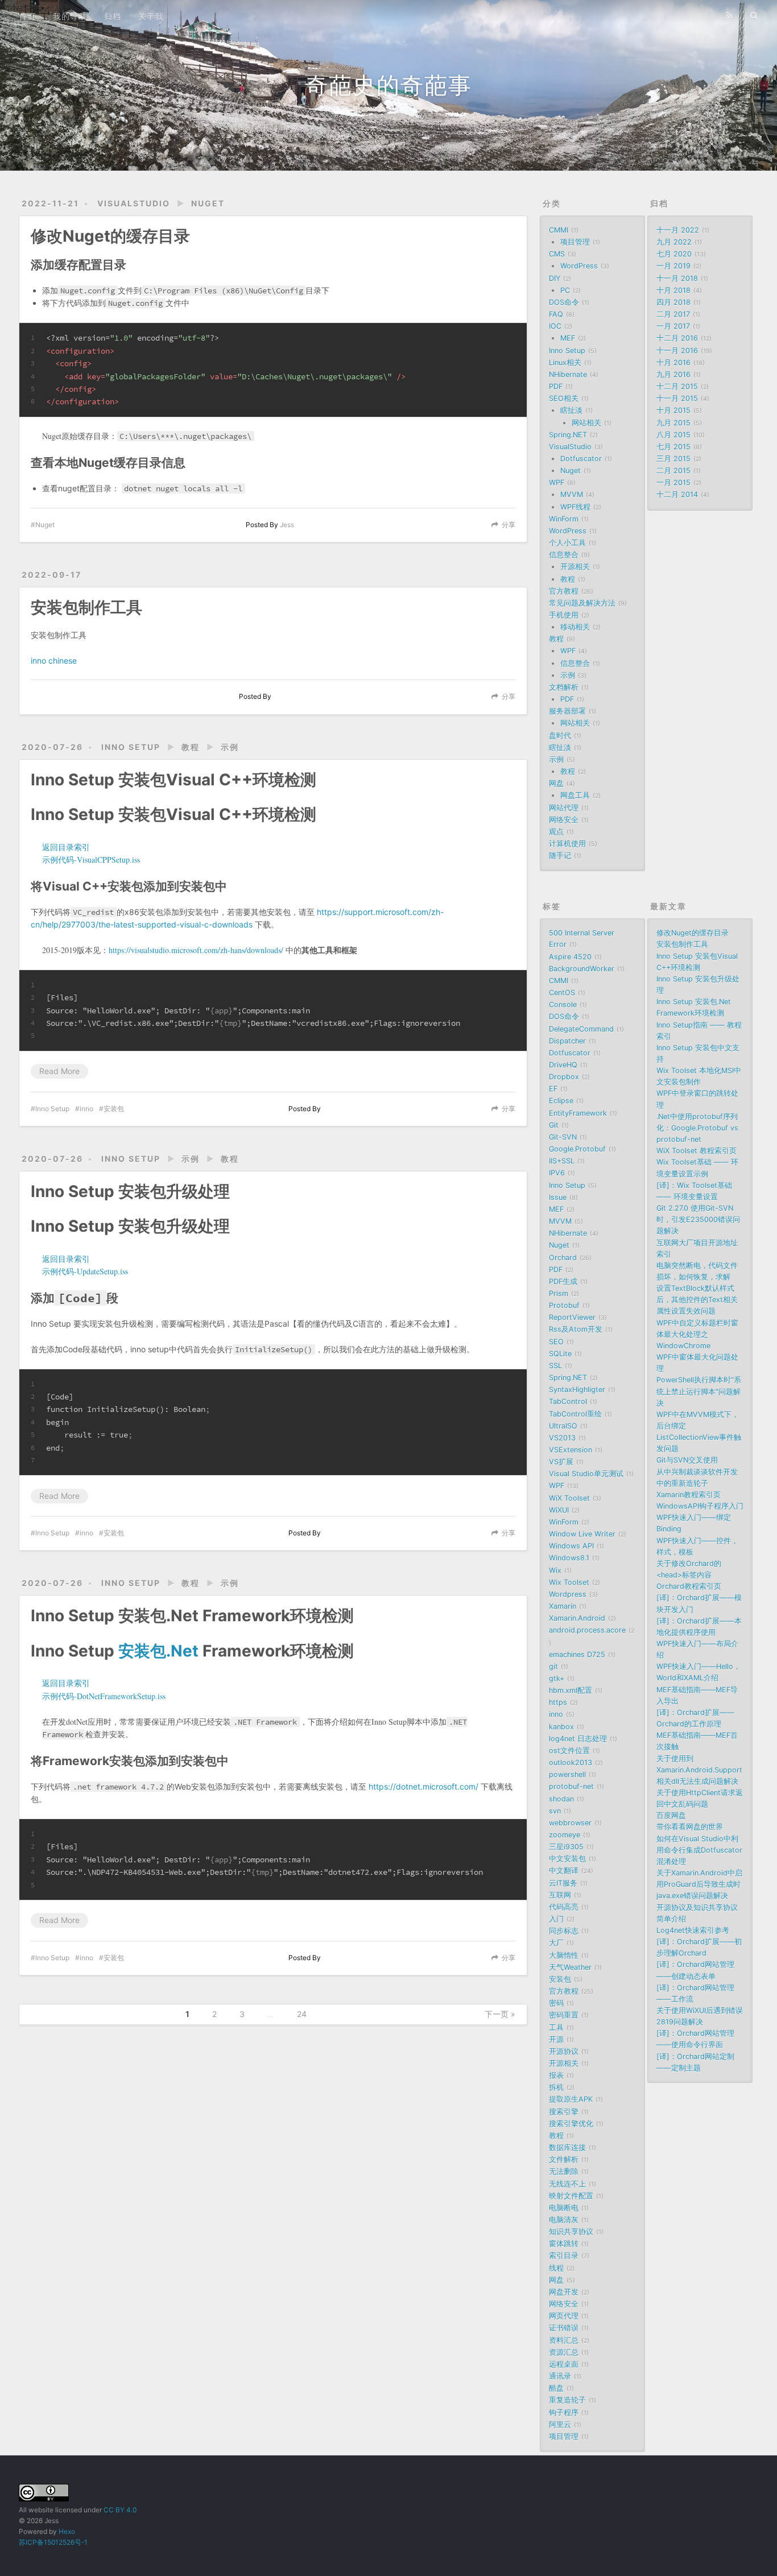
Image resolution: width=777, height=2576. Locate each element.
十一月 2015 (677, 398)
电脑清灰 (564, 2220)
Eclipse (561, 1101)
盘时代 (560, 736)
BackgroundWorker (582, 969)
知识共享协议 (571, 2232)
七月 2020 (674, 254)
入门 (556, 1919)
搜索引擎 (564, 2112)
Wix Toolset (569, 1582)
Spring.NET (568, 435)
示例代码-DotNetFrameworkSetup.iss (104, 1696)
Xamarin (563, 1606)
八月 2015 (673, 435)
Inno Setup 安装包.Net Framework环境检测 (192, 1616)
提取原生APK (571, 2099)
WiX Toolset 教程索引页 (697, 1151)
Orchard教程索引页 (689, 1586)
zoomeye (565, 1835)
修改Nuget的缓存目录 (110, 236)
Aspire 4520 (570, 957)
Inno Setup (131, 747)
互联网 (560, 1895)
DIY (555, 278)
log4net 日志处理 (578, 1739)
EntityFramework (578, 1113)
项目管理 (575, 242)
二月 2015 (673, 471)
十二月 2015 (677, 386)
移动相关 (575, 627)
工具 (556, 2028)
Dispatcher (567, 1041)
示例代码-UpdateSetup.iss (85, 1271)
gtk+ (557, 1678)
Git (554, 1125)
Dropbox (564, 1077)
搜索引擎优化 (571, 2124)
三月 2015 (673, 459)
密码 (556, 2003)
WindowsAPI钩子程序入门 (700, 1506)
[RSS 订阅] (729, 15)
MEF (568, 338)
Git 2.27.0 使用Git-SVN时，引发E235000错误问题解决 (698, 1219)
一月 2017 (673, 326)
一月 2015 (673, 483)
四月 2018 (673, 302)
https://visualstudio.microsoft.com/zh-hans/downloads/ (196, 950)
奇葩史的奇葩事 (388, 85)
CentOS (562, 993)
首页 (27, 16)
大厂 (556, 1943)
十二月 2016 (677, 338)
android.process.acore (587, 1630)
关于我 (151, 16)
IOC (555, 326)
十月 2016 (673, 363)
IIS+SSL (562, 1161)
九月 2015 (673, 423)
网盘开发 (564, 2292)
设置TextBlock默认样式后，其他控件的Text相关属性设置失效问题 (697, 1300)
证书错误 (564, 2328)
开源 (556, 2039)
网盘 (556, 783)
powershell (567, 1774)
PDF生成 (563, 1281)
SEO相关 (564, 398)
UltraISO (563, 1426)
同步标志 (564, 1931)
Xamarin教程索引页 (689, 1495)
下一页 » (500, 2014)
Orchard (563, 1258)
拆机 (556, 2087)
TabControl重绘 (575, 1414)
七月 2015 (673, 447)
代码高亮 (564, 1907)
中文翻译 (564, 1871)
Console (563, 1005)
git (553, 1666)
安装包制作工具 (86, 607)
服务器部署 (567, 711)
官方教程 (564, 591)
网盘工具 (575, 795)
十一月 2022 (678, 230)
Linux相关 (565, 363)
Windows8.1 (569, 1558)
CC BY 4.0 (120, 2510)
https (558, 1702)
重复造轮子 (567, 2400)
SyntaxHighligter (577, 1390)
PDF (556, 386)
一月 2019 (673, 266)
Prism (559, 1293)
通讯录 (560, 2376)
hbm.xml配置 (571, 1690)
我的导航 (70, 16)
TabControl (568, 1401)
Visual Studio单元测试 (586, 1474)
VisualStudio (134, 203)
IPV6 (557, 1173)
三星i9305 (566, 1847)
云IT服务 (563, 1883)
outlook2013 (571, 1763)
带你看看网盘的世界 (690, 1827)
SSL (555, 1366)
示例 (230, 747)
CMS (557, 254)
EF (553, 1089)
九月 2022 (674, 242)
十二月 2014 (677, 494)
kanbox (561, 1727)
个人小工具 (567, 543)
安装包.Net (158, 1651)
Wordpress (568, 1594)
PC (565, 290)
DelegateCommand (581, 1029)
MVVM (572, 494)
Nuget (208, 203)
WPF (557, 483)
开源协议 (564, 2051)
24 (302, 2014)
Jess (287, 525)
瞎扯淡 (571, 410)
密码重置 (564, 2015)
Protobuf (564, 1305)
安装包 (114, 1109)
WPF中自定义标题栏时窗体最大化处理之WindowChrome (697, 1334)
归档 (113, 16)
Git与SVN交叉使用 (687, 1460)
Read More (59, 1071)
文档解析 (564, 687)
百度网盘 (671, 1815)
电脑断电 (564, 2208)
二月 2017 (673, 314)
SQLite (560, 1354)
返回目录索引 (66, 847)
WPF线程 (575, 507)
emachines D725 (577, 1654)
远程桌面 (564, 2364)
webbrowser (570, 1823)
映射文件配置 (571, 2196)
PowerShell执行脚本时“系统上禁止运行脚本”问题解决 (699, 1391)
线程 (556, 2268)
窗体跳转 (564, 2244)
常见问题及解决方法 (582, 603)
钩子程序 (564, 2413)
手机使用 (564, 615)
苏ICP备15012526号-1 (53, 2542)
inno (86, 1109)
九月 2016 (673, 374)
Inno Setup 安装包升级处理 (130, 1191)
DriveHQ (563, 1065)
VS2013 (562, 1438)
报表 (556, 2075)
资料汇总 (564, 2340)
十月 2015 (673, 410)
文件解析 (564, 2159)
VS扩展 (561, 1462)
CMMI (559, 230)
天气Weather (570, 1967)
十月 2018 (673, 290)
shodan (561, 1799)
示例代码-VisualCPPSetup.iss (91, 860)
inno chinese (54, 660)
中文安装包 (567, 1859)
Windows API (571, 1546)
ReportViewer (572, 1317)
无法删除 (564, 2171)
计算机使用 (567, 844)
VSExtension (571, 1450)
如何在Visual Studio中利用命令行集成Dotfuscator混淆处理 (699, 1850)
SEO (556, 1342)
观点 (556, 832)
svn (555, 1811)
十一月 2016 (677, 351)
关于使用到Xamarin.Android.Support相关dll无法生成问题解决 (699, 1770)
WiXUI (559, 1510)
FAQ (556, 314)
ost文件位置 (569, 1751)
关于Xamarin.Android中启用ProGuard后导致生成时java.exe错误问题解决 (699, 1884)
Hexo (67, 2531)
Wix (555, 1570)
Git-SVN (563, 1137)
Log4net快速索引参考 (693, 1930)
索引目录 (564, 2256)
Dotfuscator (581, 459)
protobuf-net (571, 1786)
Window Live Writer (582, 1534)
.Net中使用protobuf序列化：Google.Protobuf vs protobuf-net (697, 1128)
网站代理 (564, 808)
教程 (191, 747)
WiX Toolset (569, 1498)
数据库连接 (567, 2148)
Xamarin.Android (577, 1618)
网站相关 (586, 423)
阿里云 (560, 2424)
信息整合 (564, 555)
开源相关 (575, 567)
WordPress (579, 266)
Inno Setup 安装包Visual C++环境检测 (173, 780)
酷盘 (556, 2388)
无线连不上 (567, 2184)
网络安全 (564, 820)
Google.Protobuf (577, 1149)
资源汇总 (564, 2352)
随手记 (560, 856)
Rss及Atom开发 (576, 1329)
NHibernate (568, 374)
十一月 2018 (677, 278)
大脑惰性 (564, 1955)
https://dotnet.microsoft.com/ (423, 1786)
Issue (558, 1197)
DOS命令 (564, 302)
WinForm (564, 519)
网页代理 (564, 2316)
